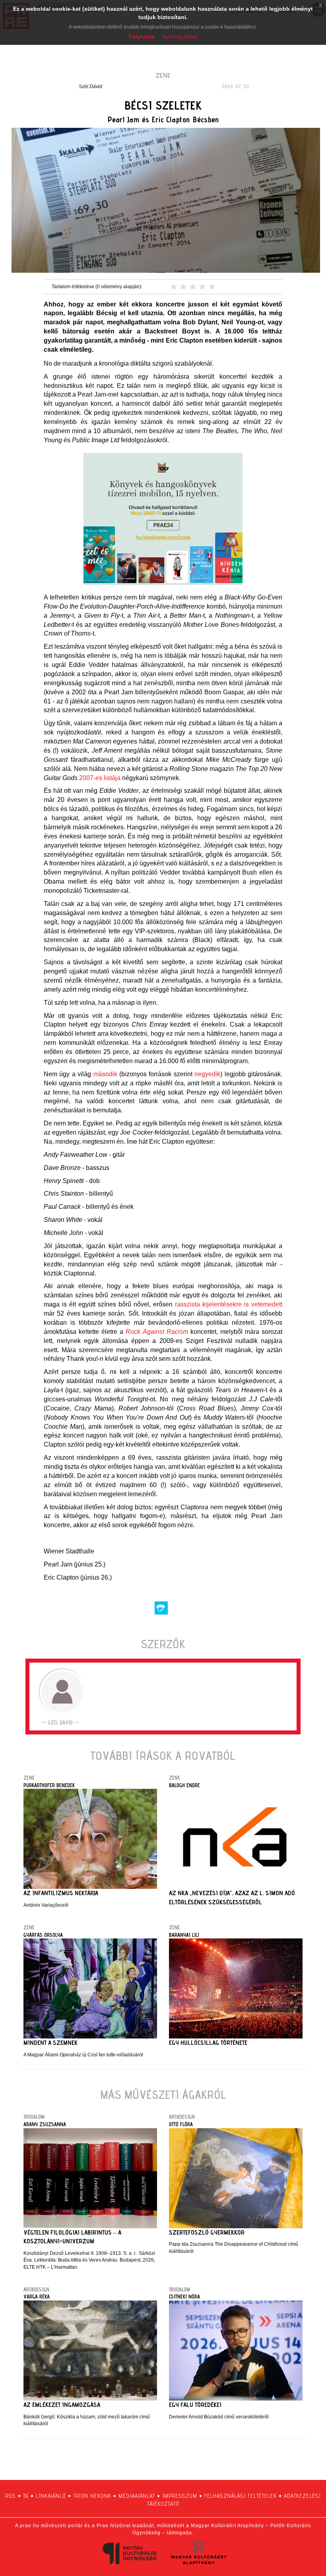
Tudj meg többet (180, 37)
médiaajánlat (137, 2496)
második (105, 1074)
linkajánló (51, 2496)
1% (26, 2496)
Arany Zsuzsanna (45, 2124)
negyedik (207, 1074)
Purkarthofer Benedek (49, 1785)
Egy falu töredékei (195, 2405)
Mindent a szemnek (50, 2043)
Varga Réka (37, 2297)
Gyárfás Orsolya (43, 1935)
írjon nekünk (92, 2496)
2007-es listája (100, 778)
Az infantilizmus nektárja (61, 1893)
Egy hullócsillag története (208, 2043)
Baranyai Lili (184, 1935)
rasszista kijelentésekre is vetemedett (229, 1304)
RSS (11, 2496)
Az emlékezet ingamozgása (62, 2405)
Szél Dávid (90, 87)
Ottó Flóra (181, 2124)
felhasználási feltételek (241, 2496)
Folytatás (142, 37)
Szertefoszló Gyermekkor (207, 2232)
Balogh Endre (184, 1785)
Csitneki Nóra (184, 2297)
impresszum (180, 2496)
